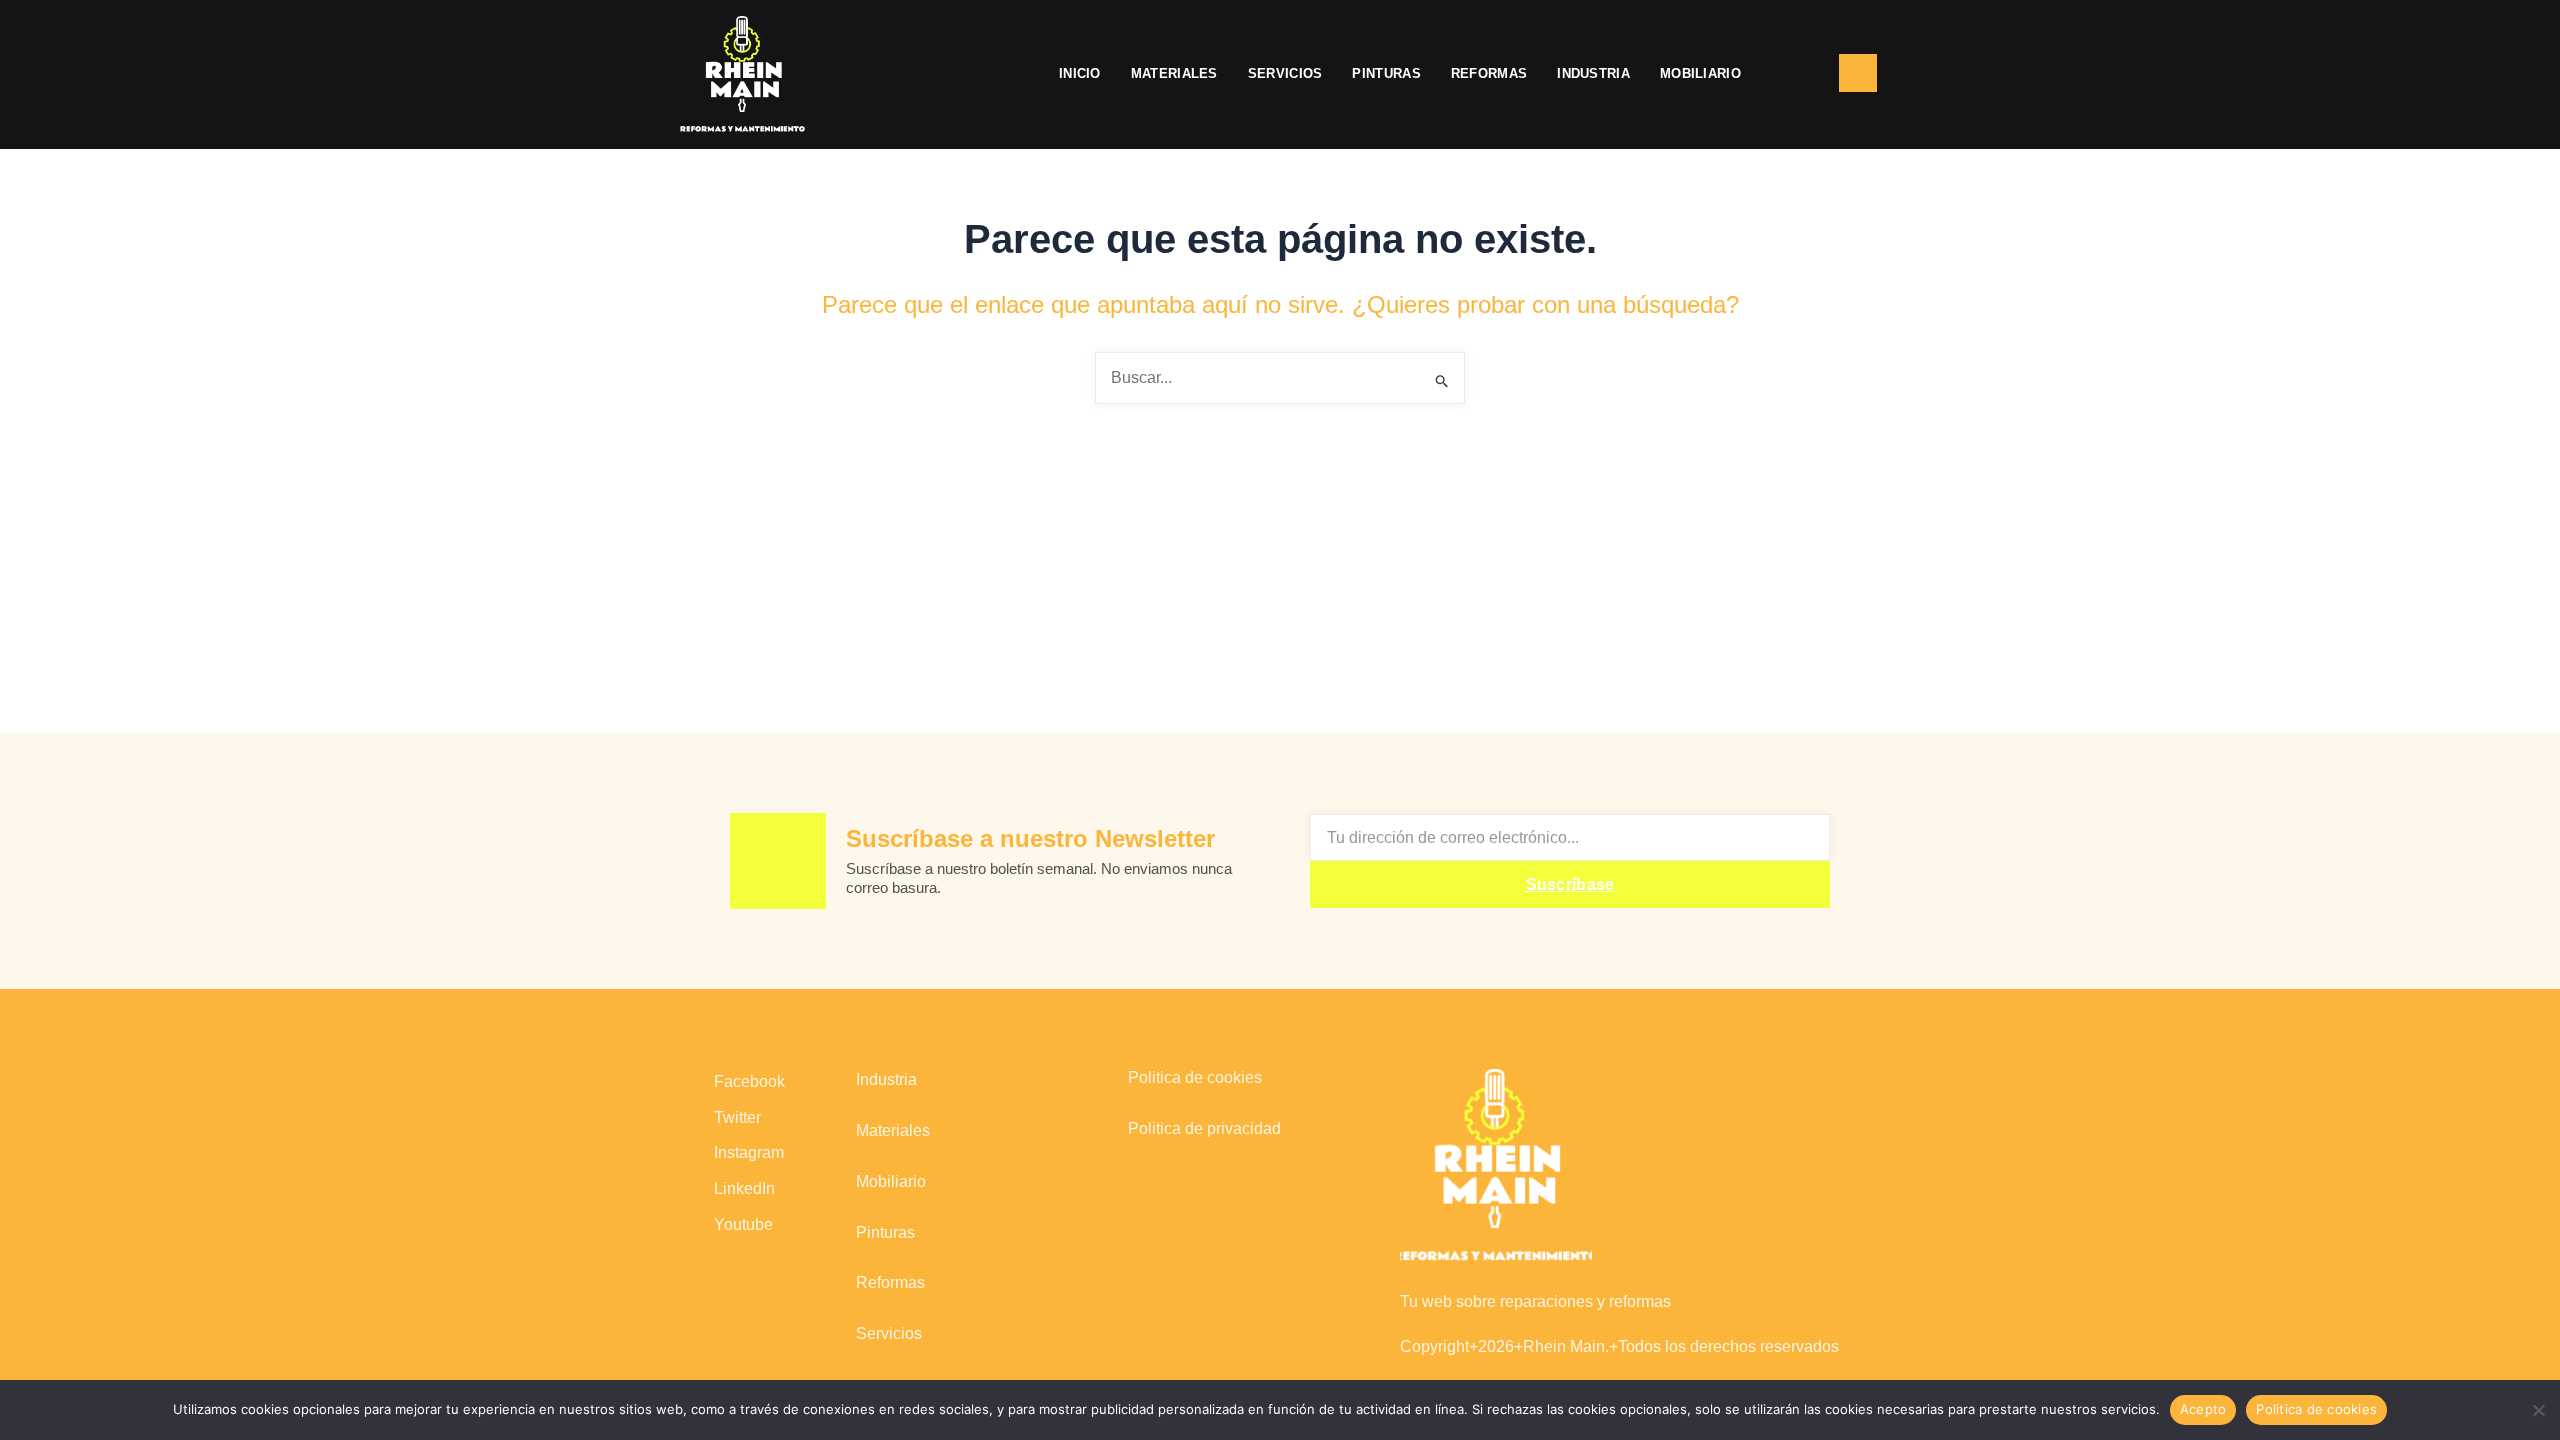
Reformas (1489, 73)
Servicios (1285, 73)
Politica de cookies (1195, 1077)
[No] (2537, 1407)
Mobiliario (1700, 73)
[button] (1790, 74)
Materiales (1174, 73)
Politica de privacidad (1204, 1128)
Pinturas (1386, 73)
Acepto (2203, 1409)
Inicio (1080, 73)
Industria (1593, 73)
